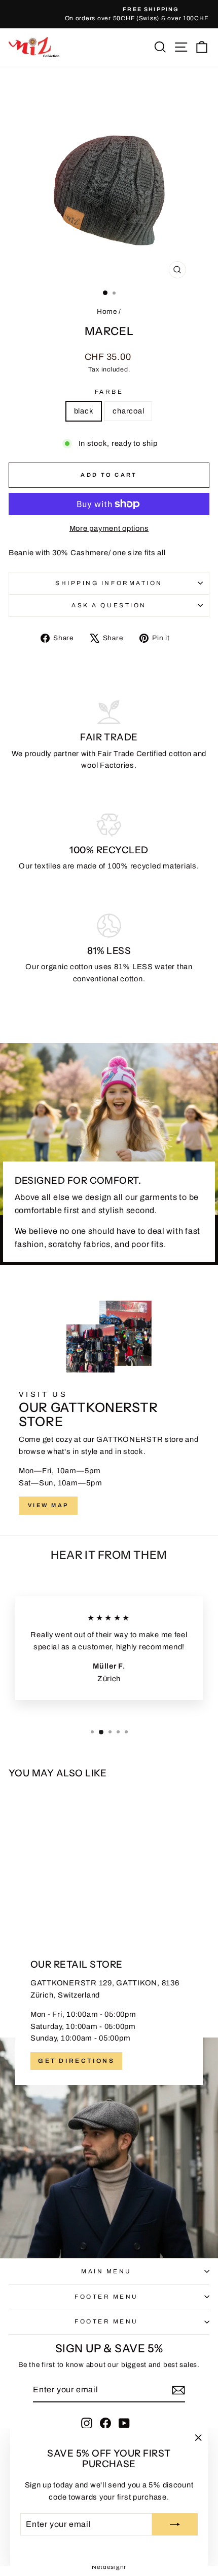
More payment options (109, 528)
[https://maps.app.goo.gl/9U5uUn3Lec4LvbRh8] (109, 2094)
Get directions (76, 2061)
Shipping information (109, 583)
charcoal (128, 411)
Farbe (109, 392)
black (84, 411)
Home (107, 311)
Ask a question (109, 605)
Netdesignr (109, 2567)
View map (48, 1505)
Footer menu (106, 2297)
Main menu (106, 2271)
